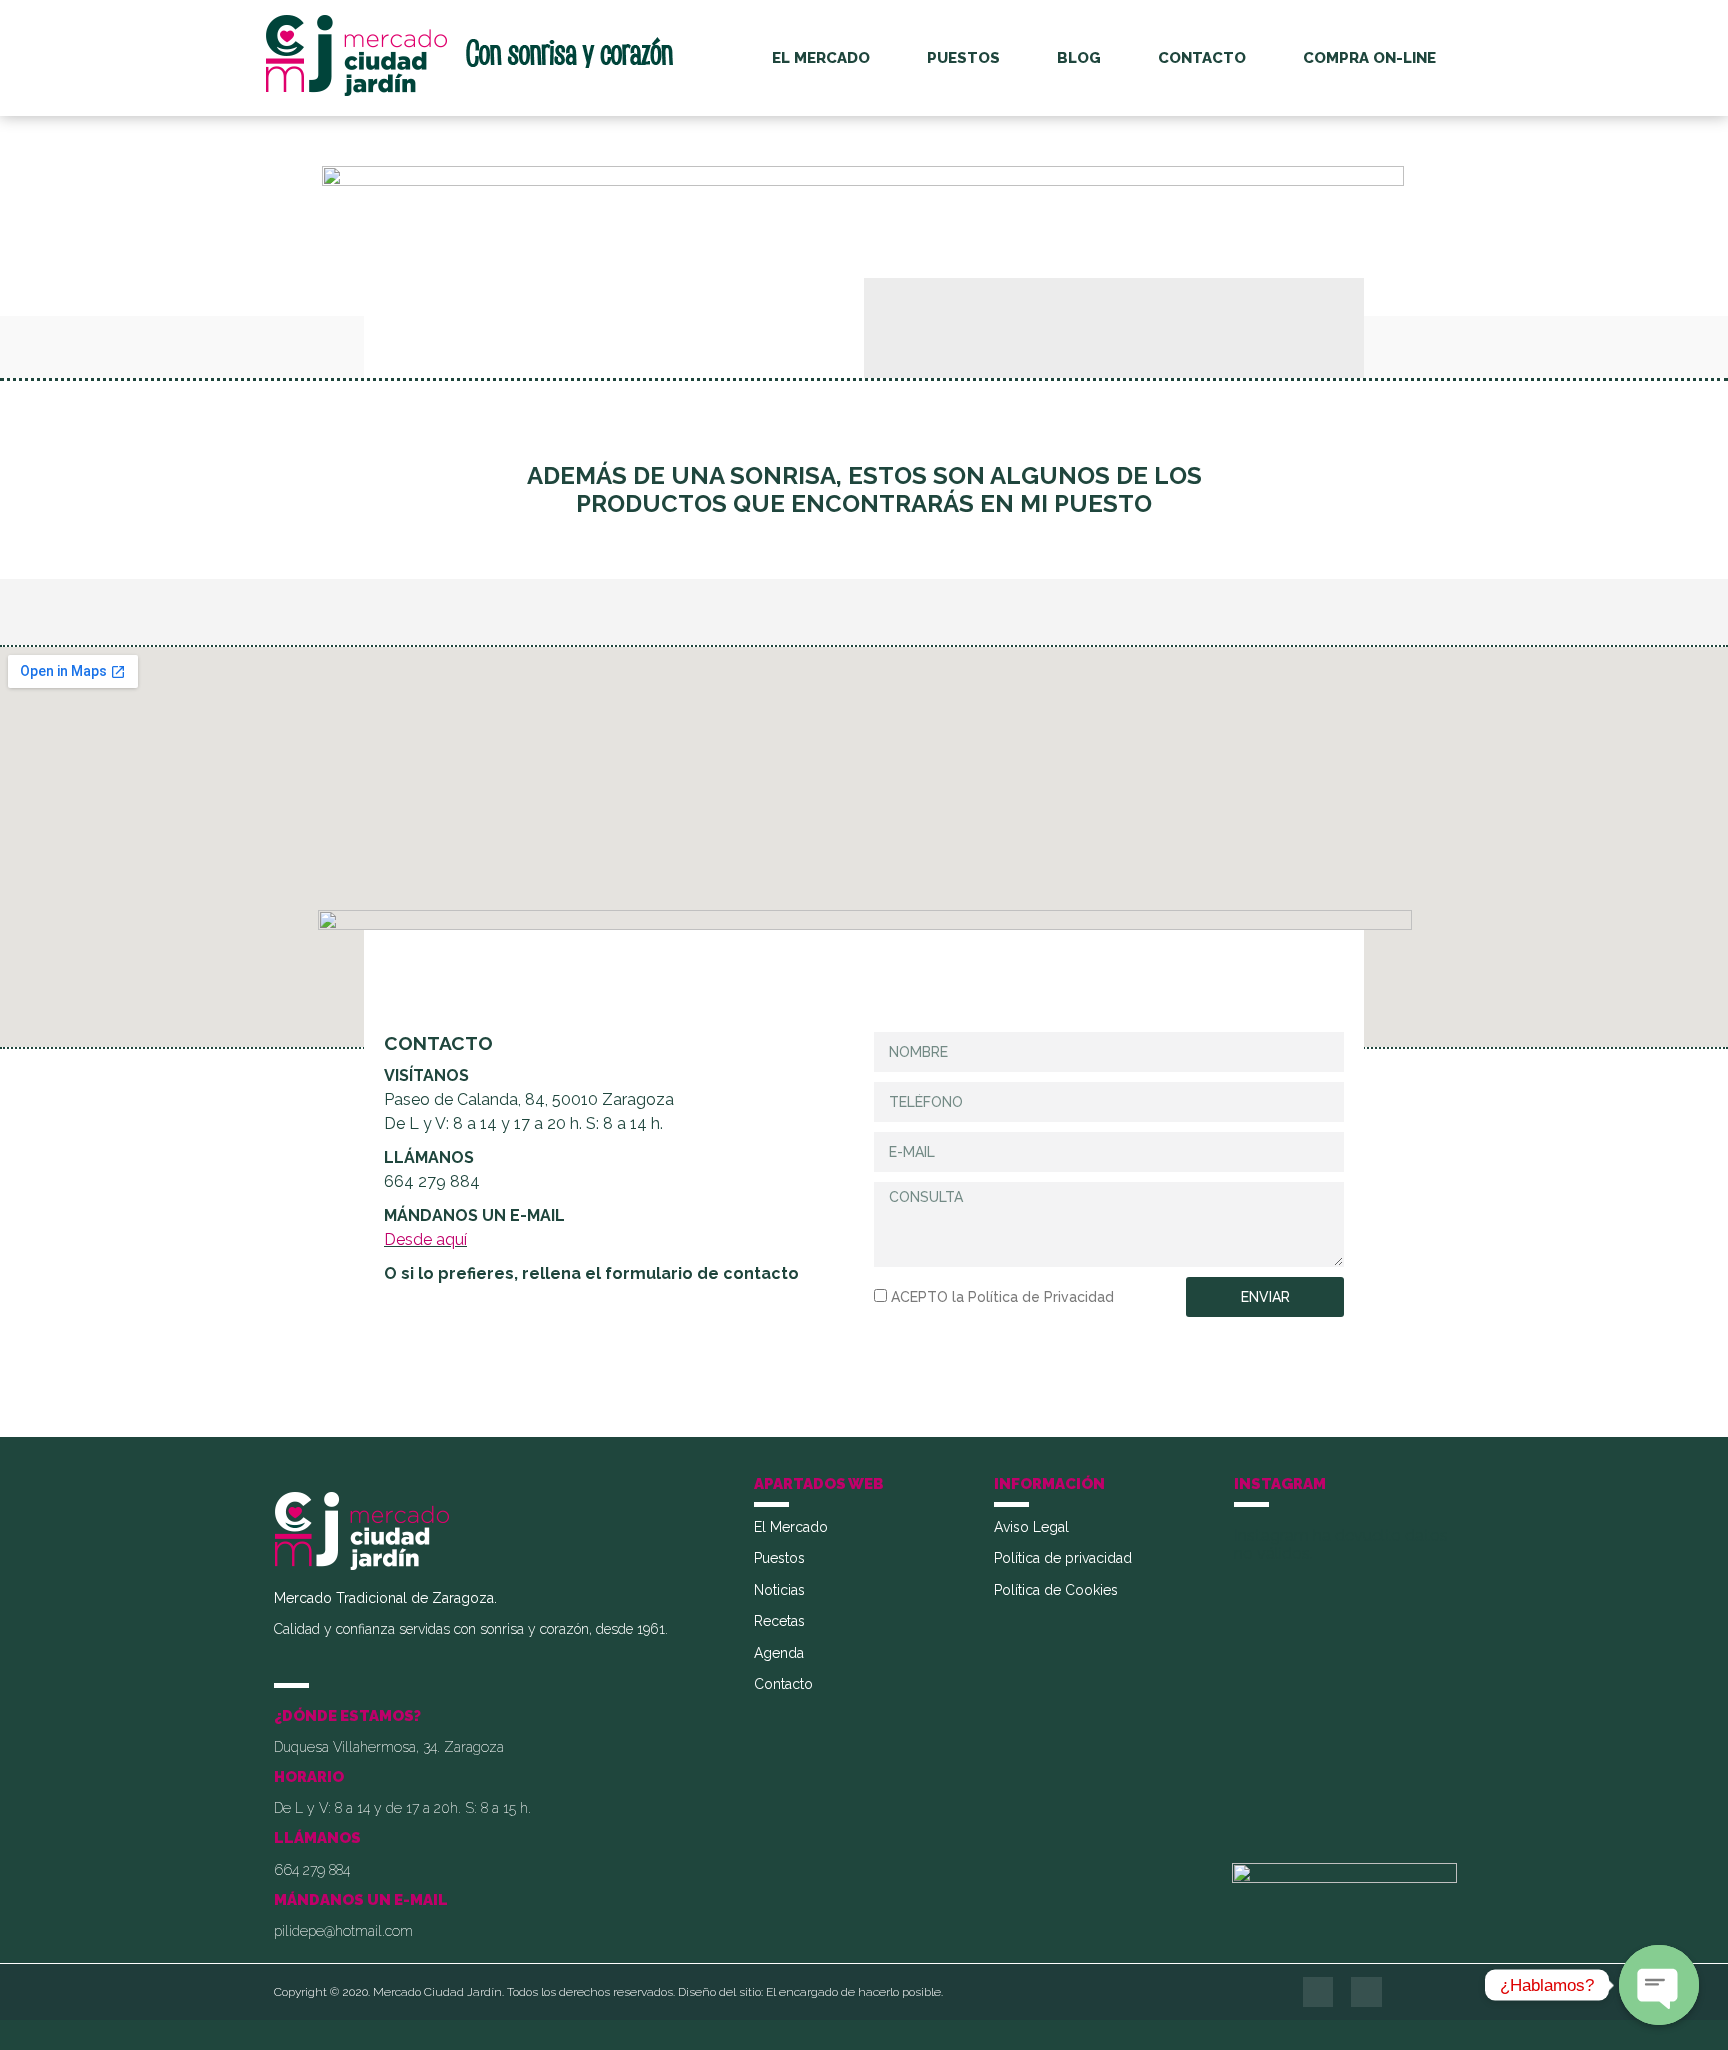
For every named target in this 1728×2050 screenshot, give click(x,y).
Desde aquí (425, 1239)
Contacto (1202, 58)
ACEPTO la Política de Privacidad (1002, 1297)
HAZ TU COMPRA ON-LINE (864, 1386)
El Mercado (821, 58)
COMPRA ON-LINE (1369, 58)
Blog (1079, 58)
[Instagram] (1366, 1992)
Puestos (963, 58)
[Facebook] (1318, 1992)
